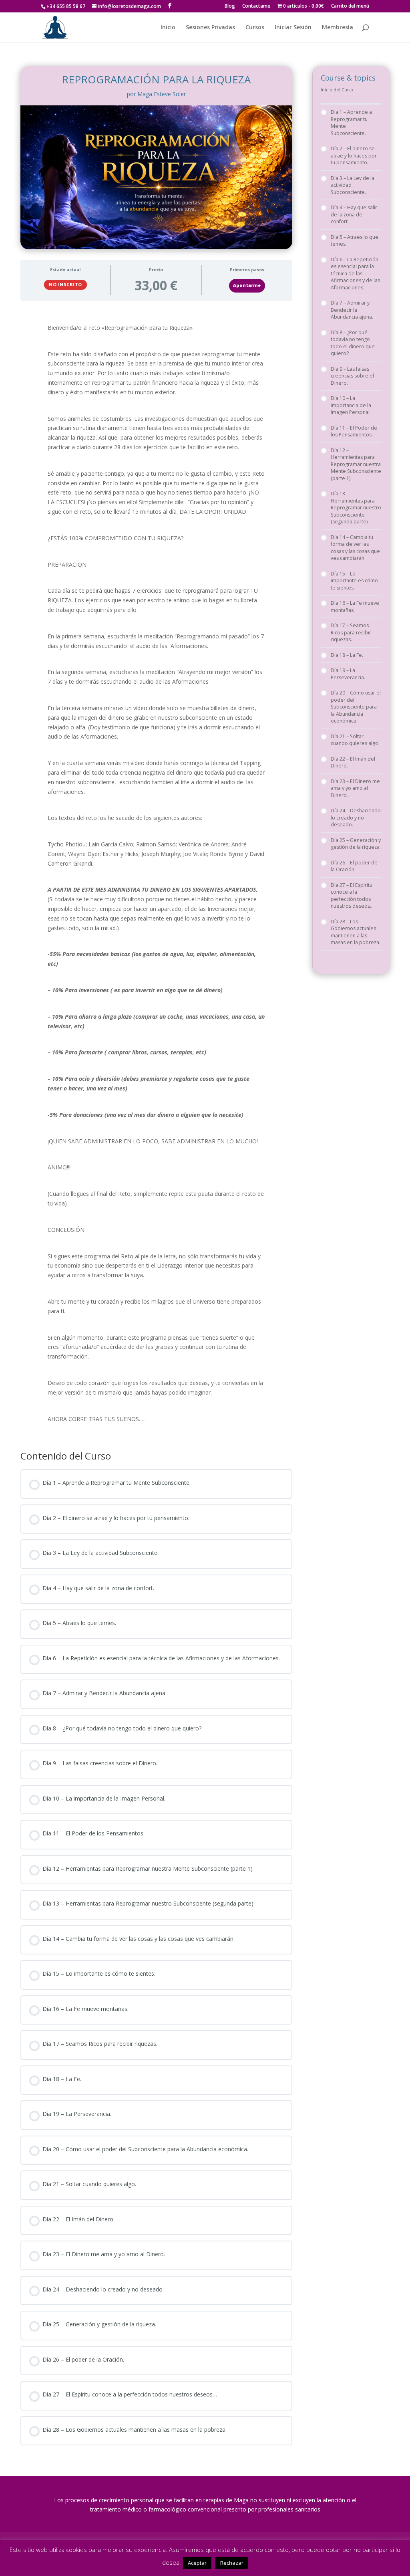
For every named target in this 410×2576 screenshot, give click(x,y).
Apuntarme (247, 285)
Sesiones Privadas (210, 28)
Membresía (338, 28)
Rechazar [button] (232, 2563)
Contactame (256, 6)
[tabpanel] (156, 873)
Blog (230, 6)
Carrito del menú (350, 6)
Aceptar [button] (197, 2563)
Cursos (255, 28)
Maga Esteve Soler (162, 94)
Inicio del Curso (337, 90)
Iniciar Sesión (293, 28)
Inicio (168, 28)
